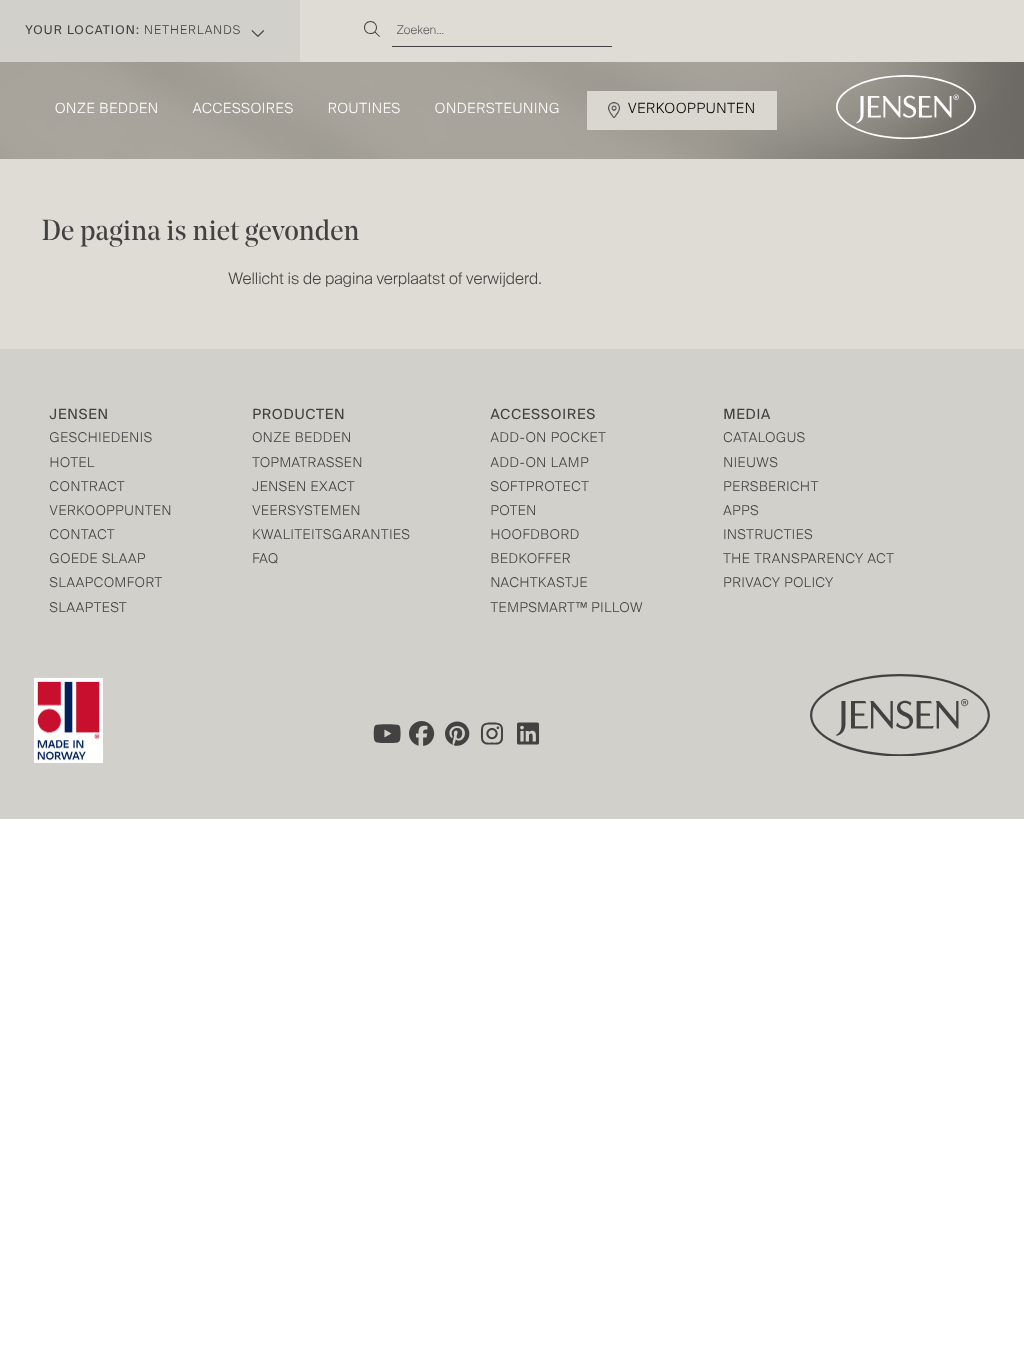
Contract (88, 488)
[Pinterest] (457, 733)
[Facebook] (421, 733)
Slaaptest (89, 609)
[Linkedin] (529, 733)
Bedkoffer (530, 560)
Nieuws (750, 464)
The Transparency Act (808, 560)
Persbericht (771, 488)
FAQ (265, 560)
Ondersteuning (497, 110)
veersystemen (306, 512)
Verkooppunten (692, 110)
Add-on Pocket (548, 439)
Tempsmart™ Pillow (566, 609)
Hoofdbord (534, 536)
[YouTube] (385, 733)
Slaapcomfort (106, 584)
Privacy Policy (778, 584)
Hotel (72, 464)
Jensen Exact (303, 488)
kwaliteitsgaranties (331, 536)
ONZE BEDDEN (302, 439)
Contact (83, 536)
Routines (364, 110)
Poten (513, 512)
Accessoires (243, 110)
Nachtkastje (539, 584)
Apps (741, 512)
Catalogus (764, 439)
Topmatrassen (307, 464)
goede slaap (98, 560)
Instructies (768, 536)
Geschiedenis (101, 439)
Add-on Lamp (539, 464)
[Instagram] (493, 733)
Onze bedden (107, 110)
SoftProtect (539, 488)
